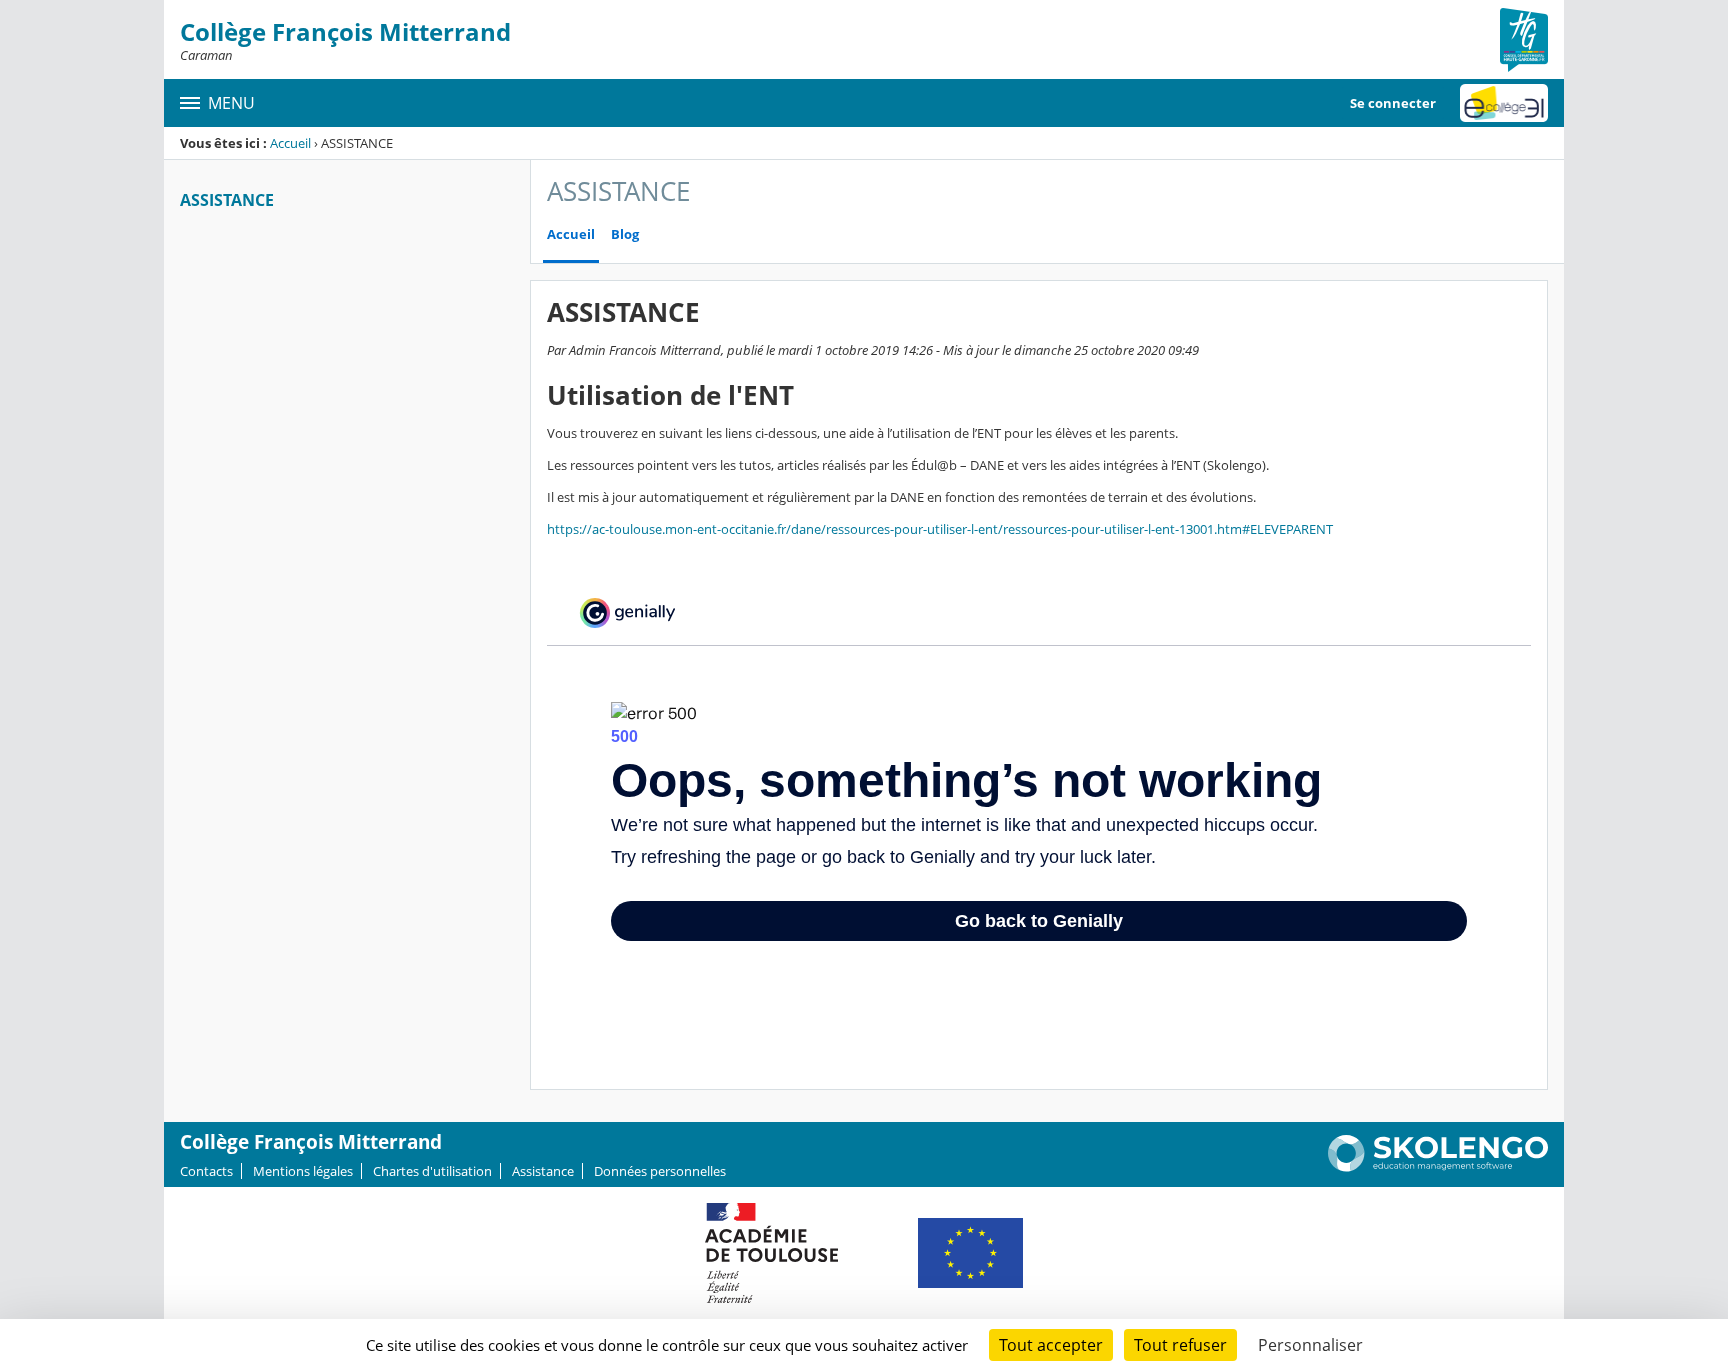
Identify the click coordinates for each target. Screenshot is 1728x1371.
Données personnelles (660, 1171)
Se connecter (1393, 103)
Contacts (206, 1171)
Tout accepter (1051, 1345)
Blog (625, 234)
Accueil (290, 143)
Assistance (543, 1171)
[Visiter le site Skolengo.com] (1438, 1167)
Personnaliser (1310, 1345)
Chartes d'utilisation (432, 1171)
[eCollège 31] (1504, 103)
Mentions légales (303, 1171)
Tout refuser (1180, 1345)
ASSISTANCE (227, 200)
